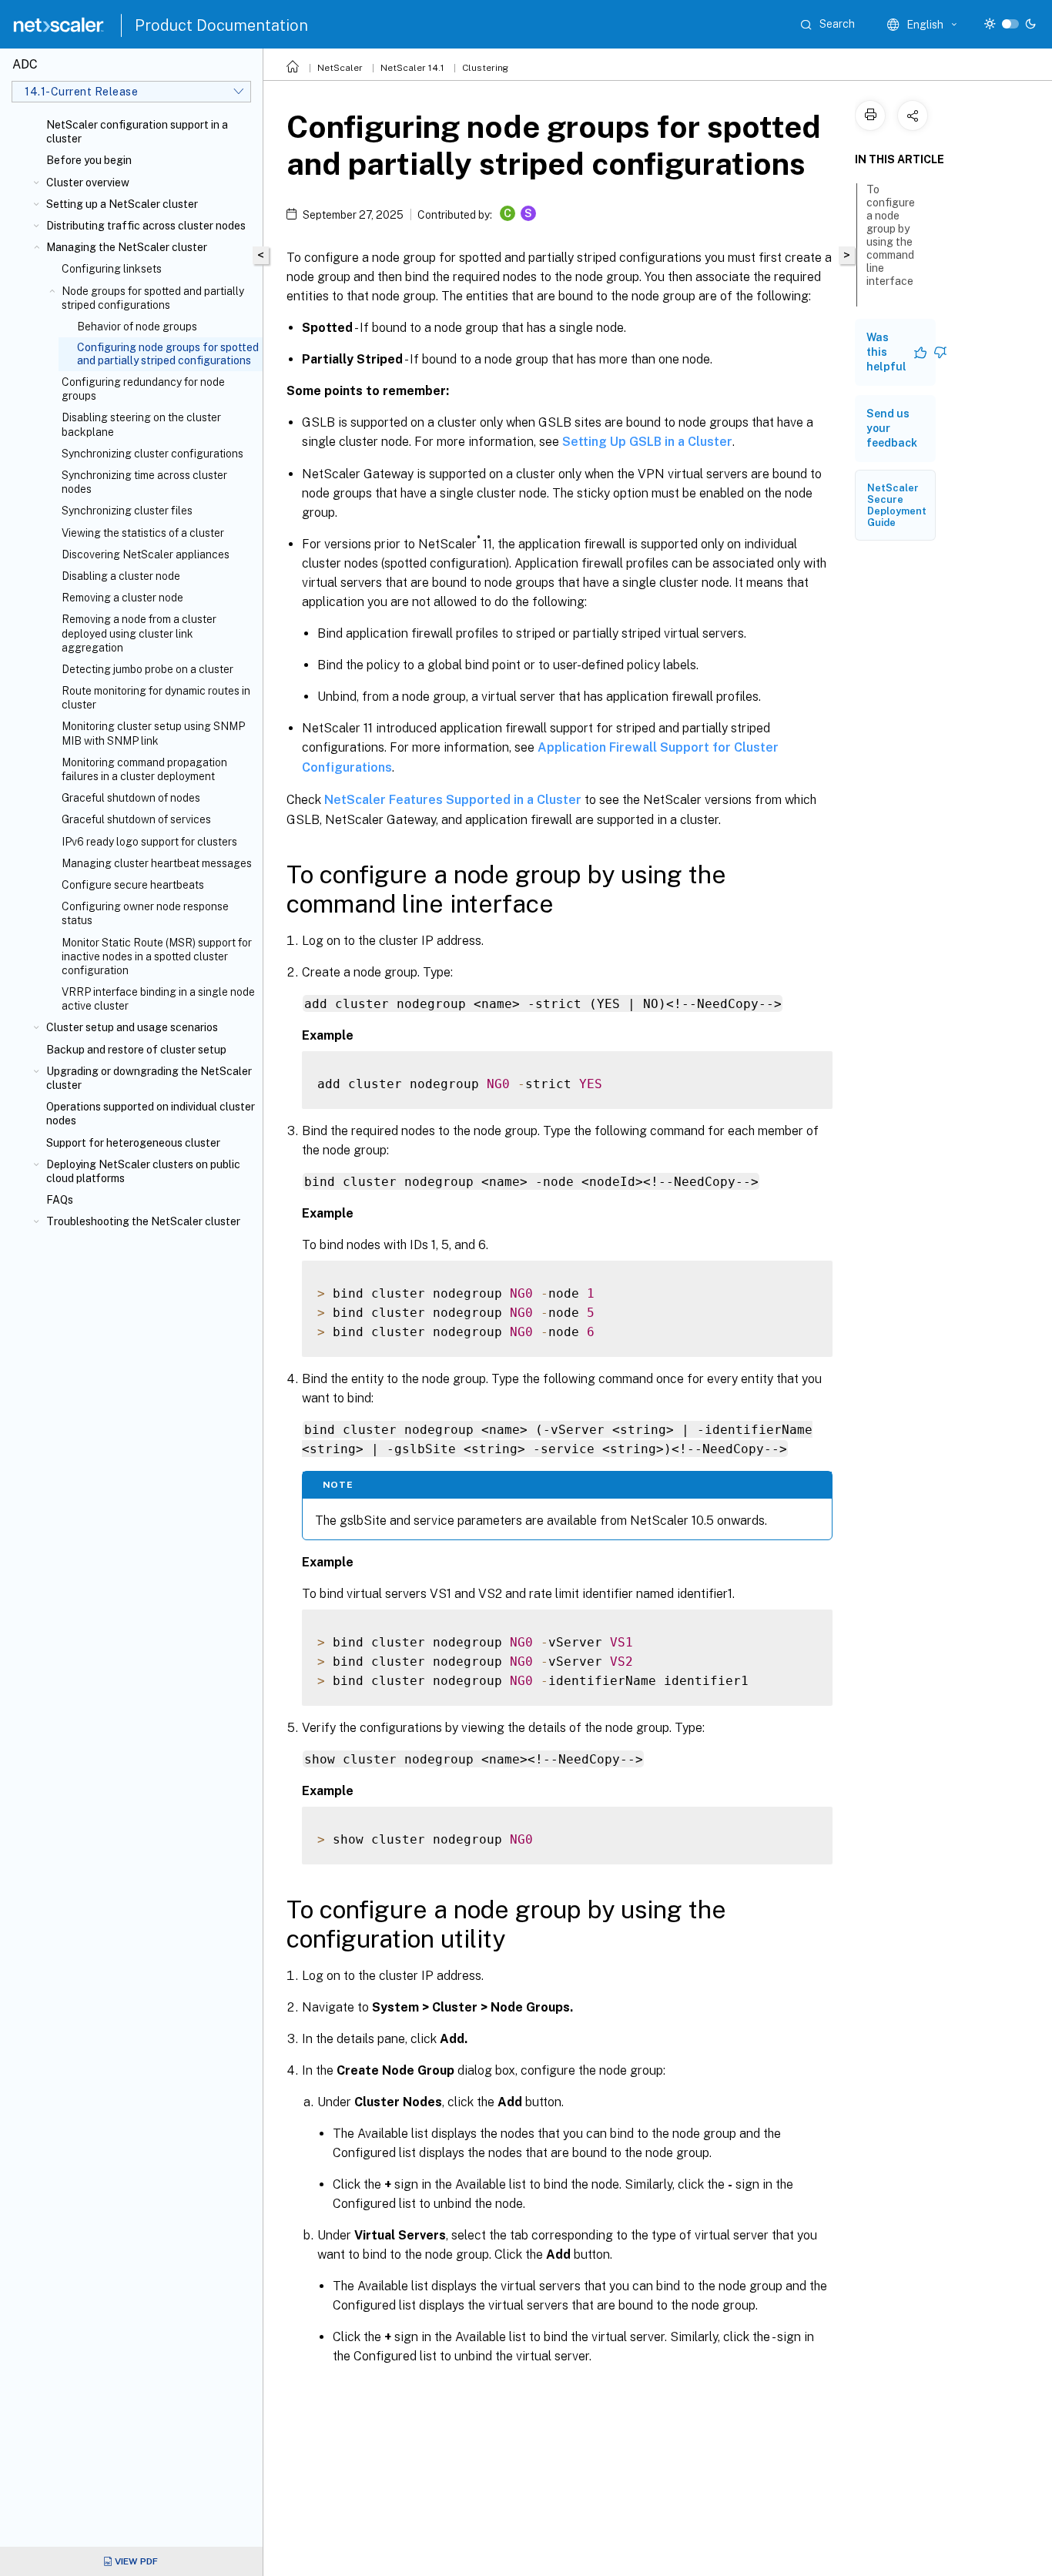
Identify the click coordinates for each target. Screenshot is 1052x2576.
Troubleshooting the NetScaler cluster (143, 1221)
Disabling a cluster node (121, 576)
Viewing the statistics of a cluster (143, 533)
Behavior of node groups (137, 327)
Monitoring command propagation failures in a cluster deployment (144, 769)
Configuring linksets (112, 269)
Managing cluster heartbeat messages (157, 863)
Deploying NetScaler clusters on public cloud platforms (143, 1171)
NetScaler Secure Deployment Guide (897, 505)
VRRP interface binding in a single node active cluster (158, 999)
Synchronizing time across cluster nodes (144, 482)
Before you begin (89, 160)
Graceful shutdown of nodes (131, 798)
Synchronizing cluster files (127, 511)
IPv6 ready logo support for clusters (149, 842)
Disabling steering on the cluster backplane (141, 424)
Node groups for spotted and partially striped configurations (153, 298)
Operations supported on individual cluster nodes (151, 1114)
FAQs (60, 1200)
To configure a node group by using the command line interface (891, 235)
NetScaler (340, 68)
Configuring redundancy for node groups (143, 389)
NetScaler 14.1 (412, 68)
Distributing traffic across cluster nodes (146, 226)
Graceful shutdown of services (136, 819)
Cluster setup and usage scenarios (132, 1027)
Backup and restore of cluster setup (136, 1050)
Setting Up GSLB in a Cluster (647, 442)
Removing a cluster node (122, 598)
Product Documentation (221, 25)
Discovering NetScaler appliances (146, 554)
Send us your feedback (892, 428)
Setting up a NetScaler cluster (122, 204)
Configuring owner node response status (145, 913)
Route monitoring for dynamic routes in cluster (156, 698)
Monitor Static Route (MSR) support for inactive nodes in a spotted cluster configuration (157, 956)
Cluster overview (88, 183)
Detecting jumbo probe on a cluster (147, 669)
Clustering (485, 68)
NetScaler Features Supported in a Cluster (453, 800)
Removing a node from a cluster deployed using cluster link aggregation (139, 633)
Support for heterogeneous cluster (133, 1143)
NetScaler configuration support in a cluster (137, 132)
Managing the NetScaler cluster (127, 247)
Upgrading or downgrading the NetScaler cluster (149, 1078)
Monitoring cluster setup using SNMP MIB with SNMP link (153, 733)
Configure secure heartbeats (133, 885)
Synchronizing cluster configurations (152, 454)
